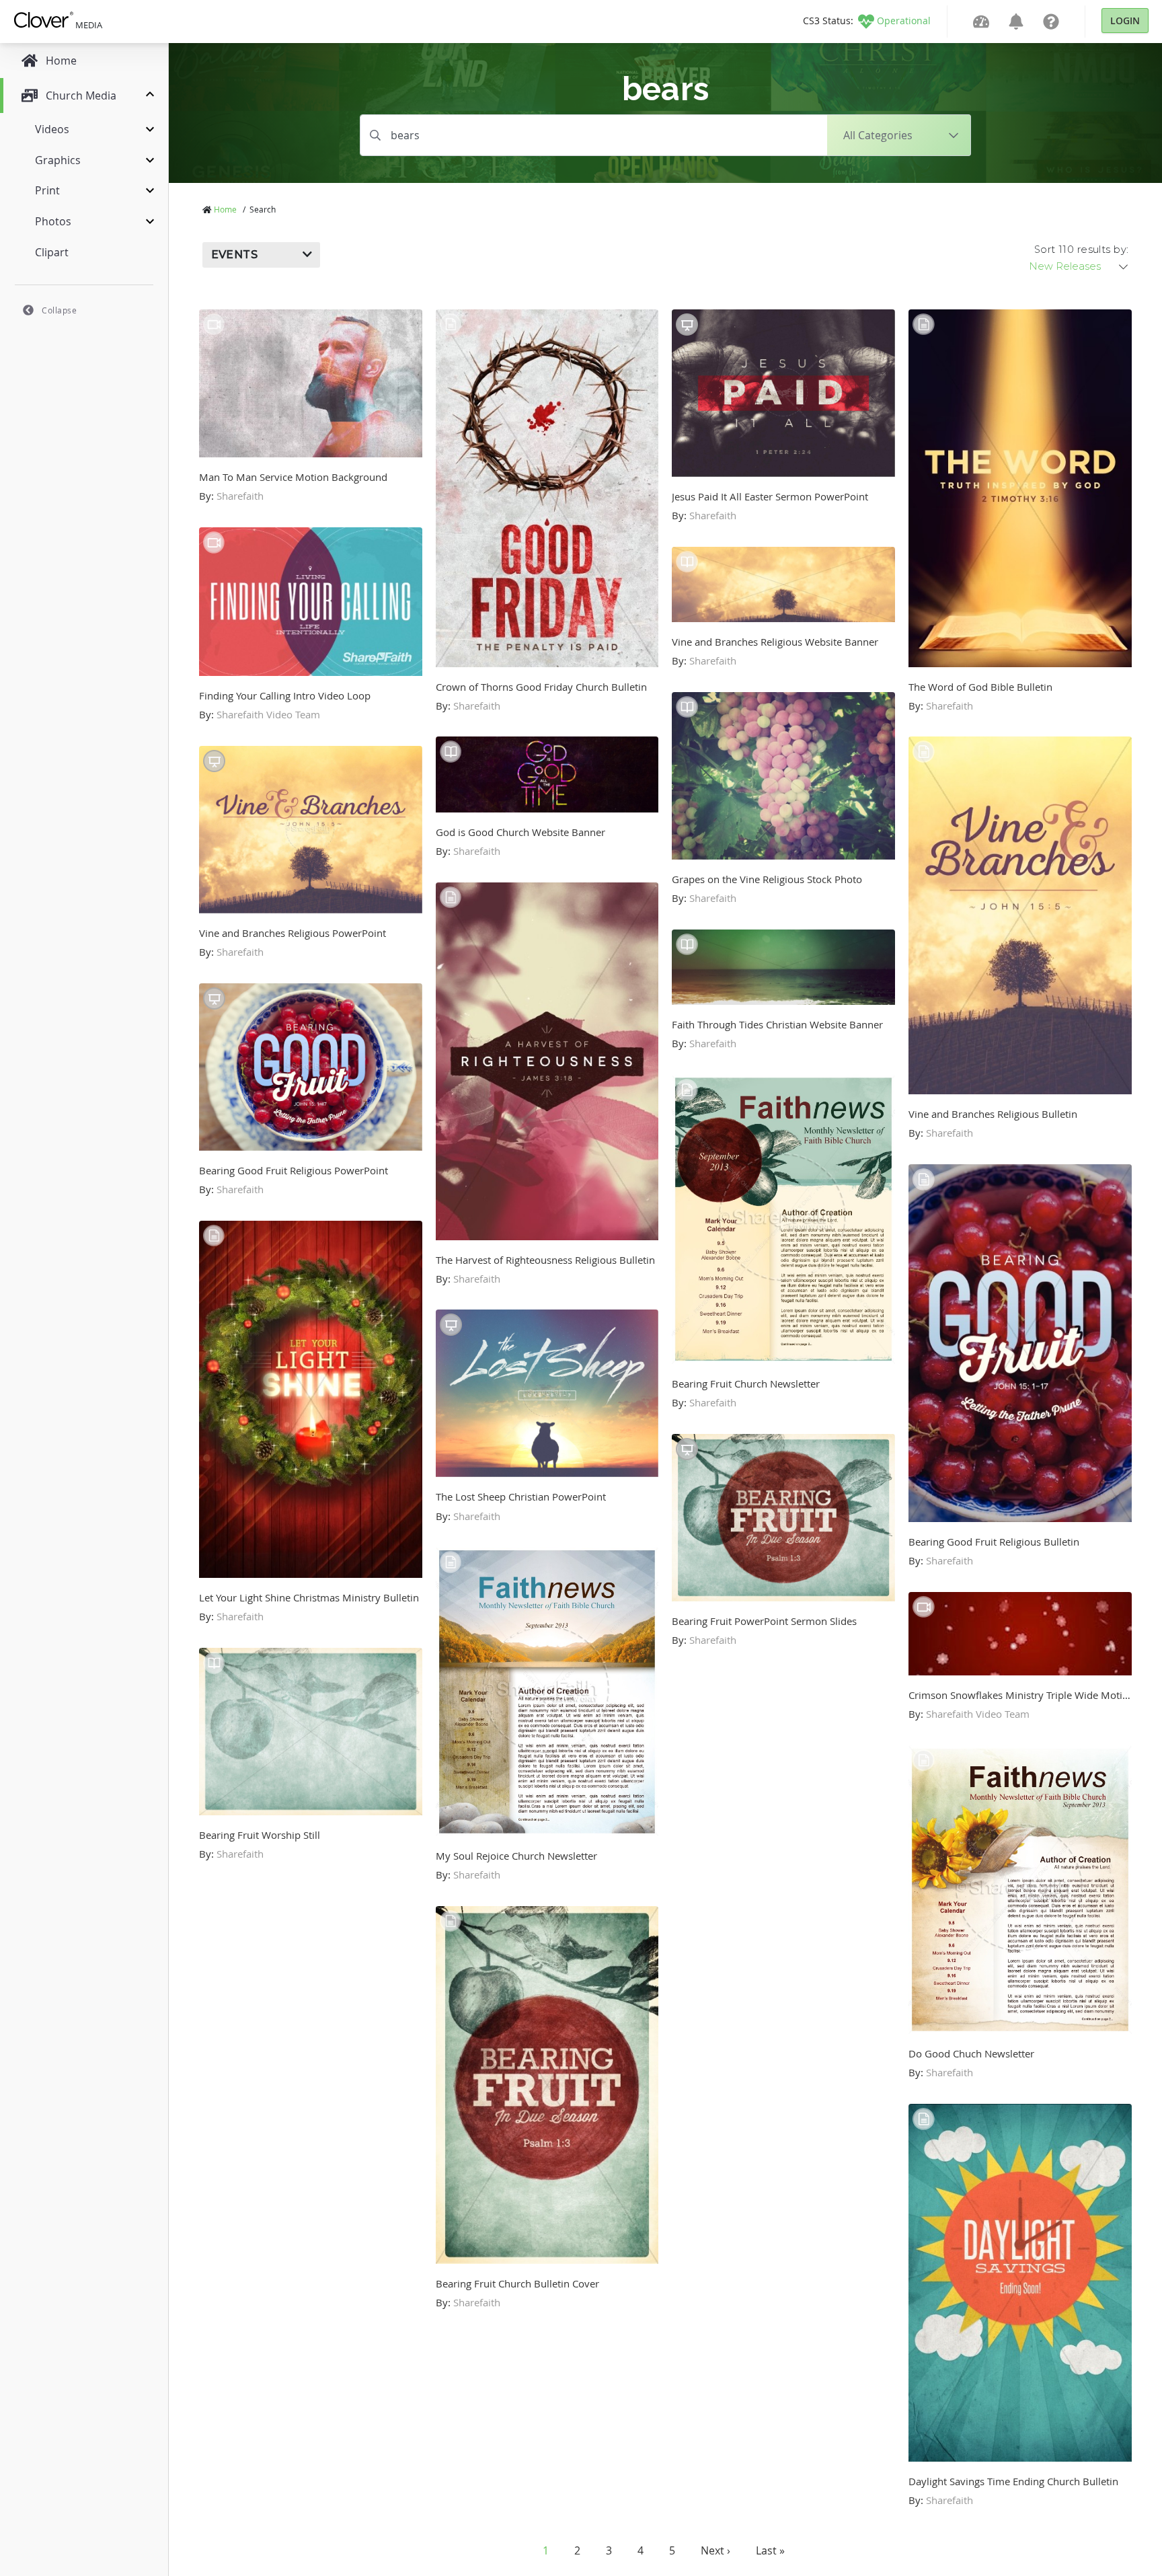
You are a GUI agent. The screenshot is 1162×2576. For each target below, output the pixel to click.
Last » (770, 2550)
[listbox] (1079, 266)
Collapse (59, 310)
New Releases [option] (1065, 266)
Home (225, 209)
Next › (715, 2550)
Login (1125, 21)
